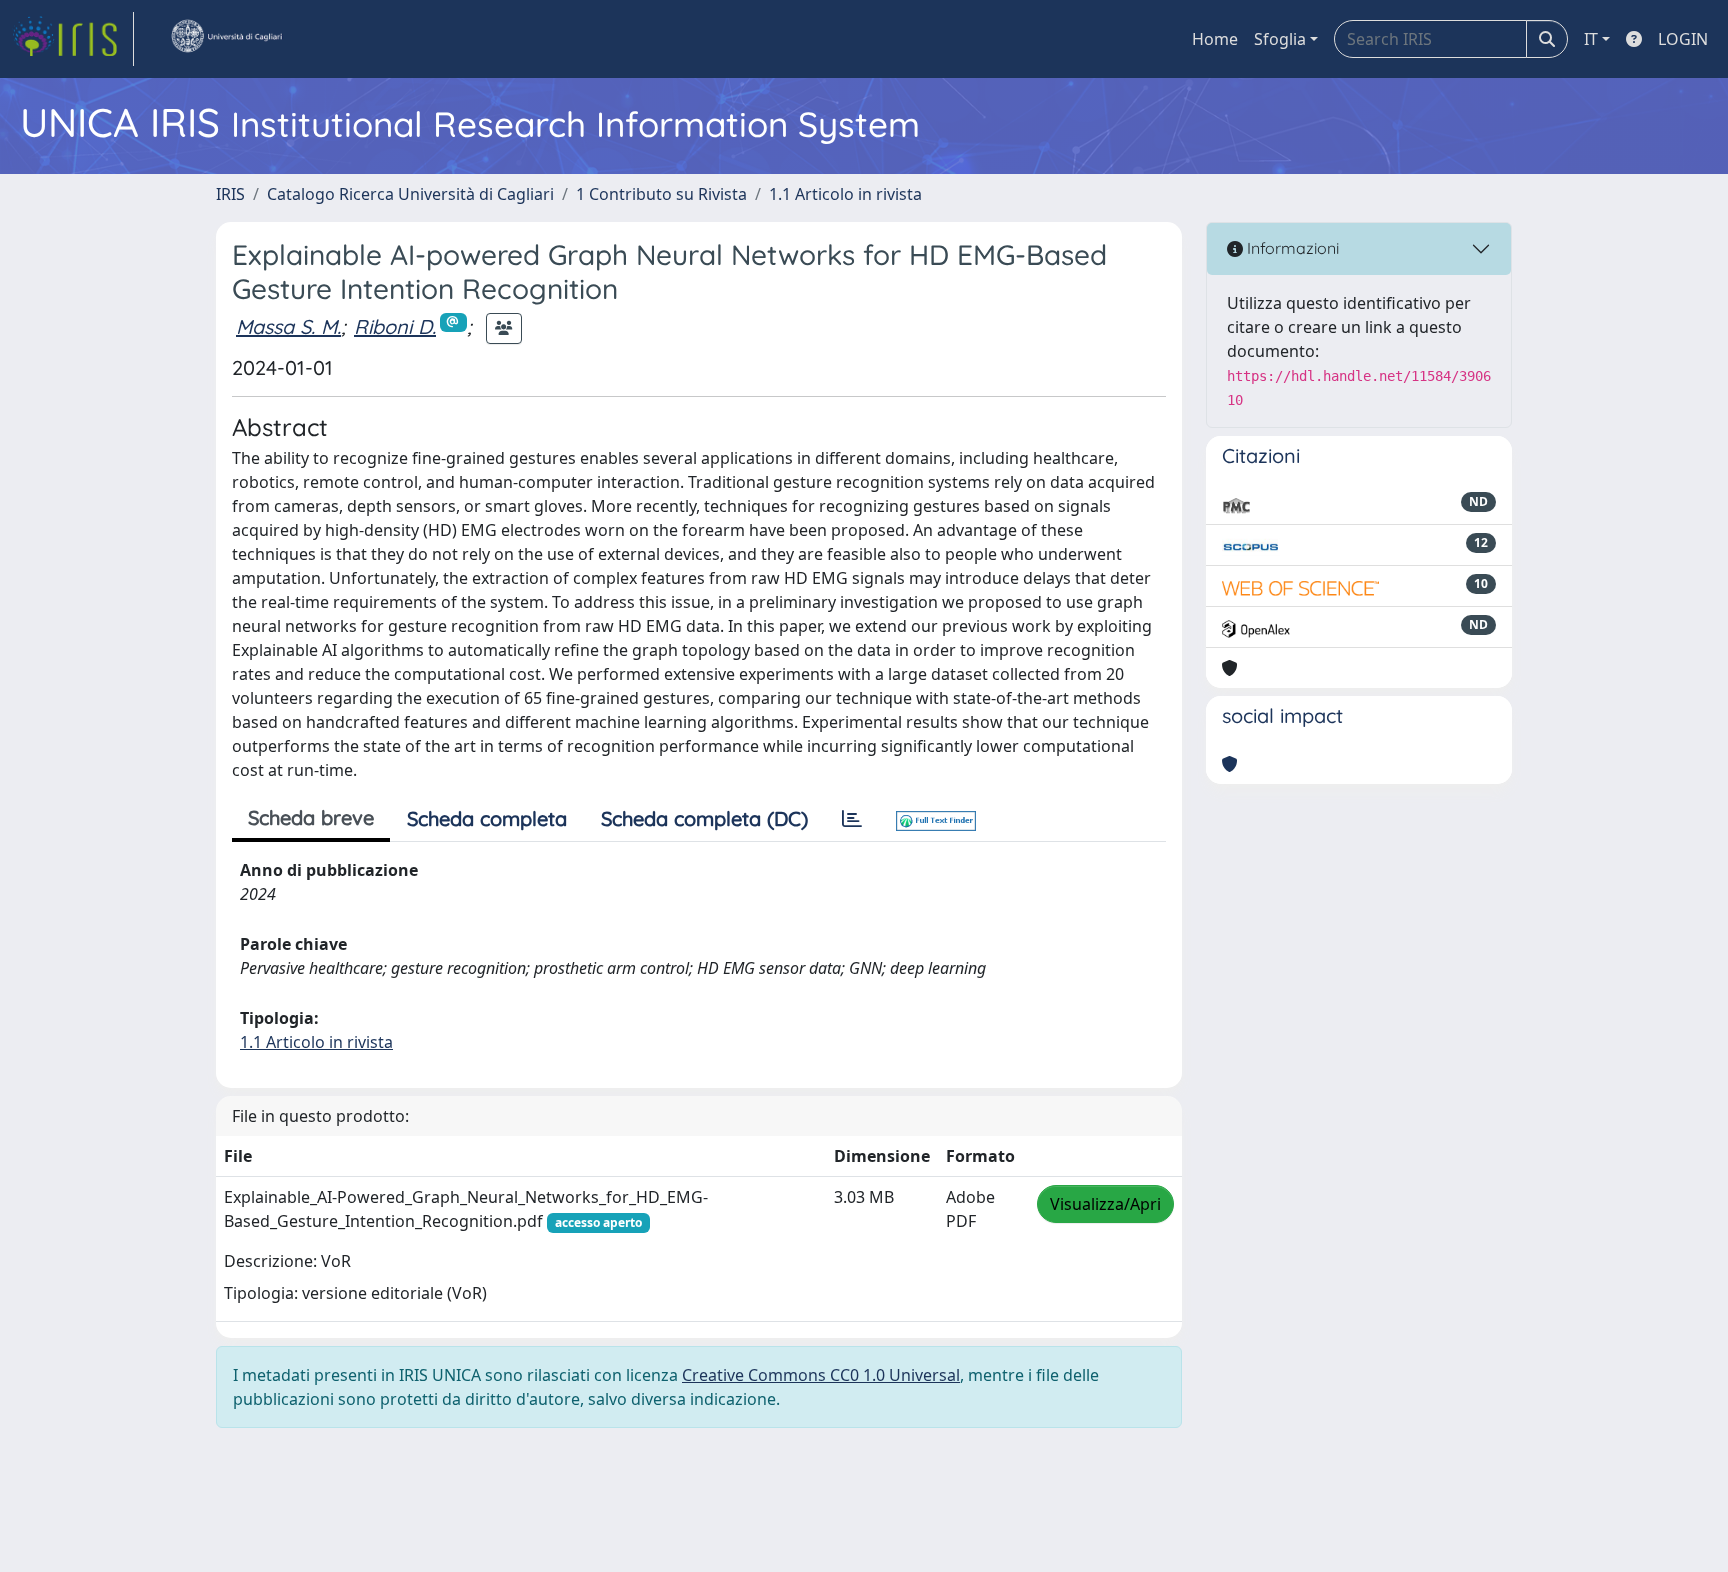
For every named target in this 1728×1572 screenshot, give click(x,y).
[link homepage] (73, 39)
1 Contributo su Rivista (661, 194)
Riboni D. (395, 326)
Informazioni (1291, 248)
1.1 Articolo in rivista (845, 194)
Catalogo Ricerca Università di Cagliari (410, 194)
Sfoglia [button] (1280, 39)
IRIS (230, 194)
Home (1215, 39)
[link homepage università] (226, 39)
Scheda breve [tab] (311, 817)
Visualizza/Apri (1105, 1204)
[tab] (852, 819)
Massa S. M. (288, 326)
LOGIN (1683, 39)
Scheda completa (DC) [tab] (704, 818)
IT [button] (1591, 39)
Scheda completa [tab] (487, 818)
